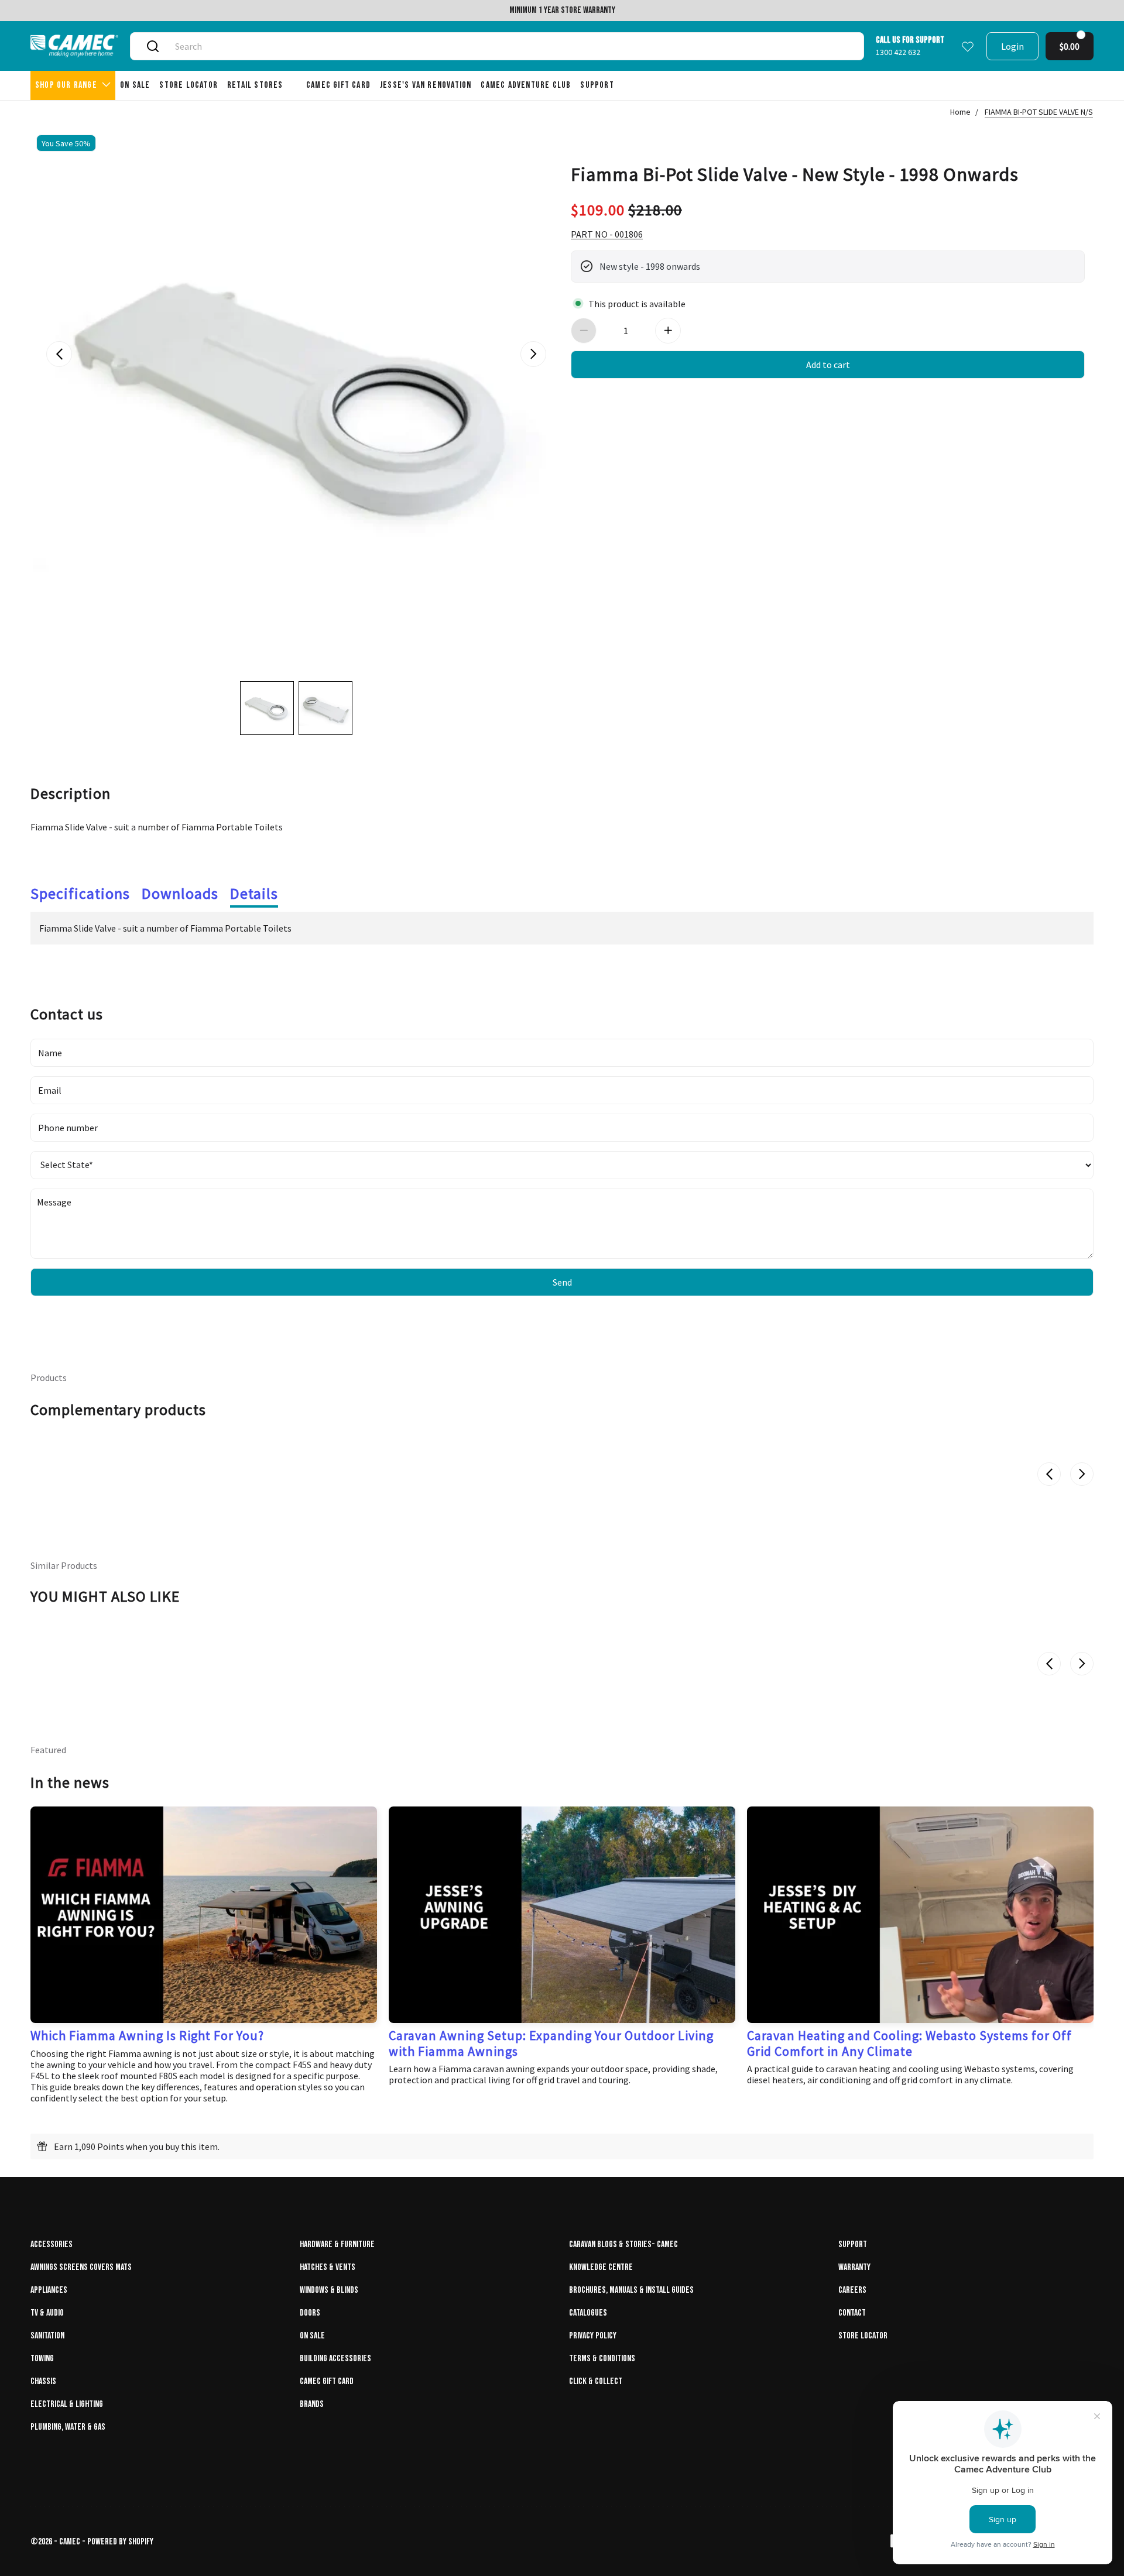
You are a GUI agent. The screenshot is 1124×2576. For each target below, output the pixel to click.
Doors (310, 2313)
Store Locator (863, 2336)
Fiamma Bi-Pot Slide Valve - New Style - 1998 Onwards (795, 173)
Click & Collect (596, 2381)
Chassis (43, 2381)
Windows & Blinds (329, 2290)
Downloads (180, 893)
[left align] (59, 354)
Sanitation (47, 2336)
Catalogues (588, 2313)
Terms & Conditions (602, 2359)
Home (960, 112)
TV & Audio (47, 2313)
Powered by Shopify (120, 2542)
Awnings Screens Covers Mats (81, 2267)
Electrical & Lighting (67, 2404)
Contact (852, 2313)
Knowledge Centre (601, 2267)
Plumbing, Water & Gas (68, 2427)
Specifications (80, 893)
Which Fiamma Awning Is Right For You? (147, 2035)
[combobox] (510, 46)
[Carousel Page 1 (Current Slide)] (267, 708)
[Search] (153, 46)
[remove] (584, 331)
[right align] (533, 354)
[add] (668, 331)
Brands (312, 2404)
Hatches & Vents (328, 2267)
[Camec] (74, 46)
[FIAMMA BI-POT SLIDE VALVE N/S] (296, 394)
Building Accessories (335, 2359)
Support (853, 2244)
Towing (42, 2359)
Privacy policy (593, 2336)
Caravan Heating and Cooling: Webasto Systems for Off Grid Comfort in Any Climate (909, 2043)
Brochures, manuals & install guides (631, 2290)
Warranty (854, 2267)
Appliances (49, 2290)
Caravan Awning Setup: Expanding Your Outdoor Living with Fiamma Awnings (551, 2043)
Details (254, 893)
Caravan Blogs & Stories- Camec (623, 2244)
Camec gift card (327, 2381)
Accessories (52, 2244)
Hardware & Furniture (337, 2244)
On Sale (312, 2336)
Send (562, 1282)
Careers (852, 2290)
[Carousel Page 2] (325, 708)
